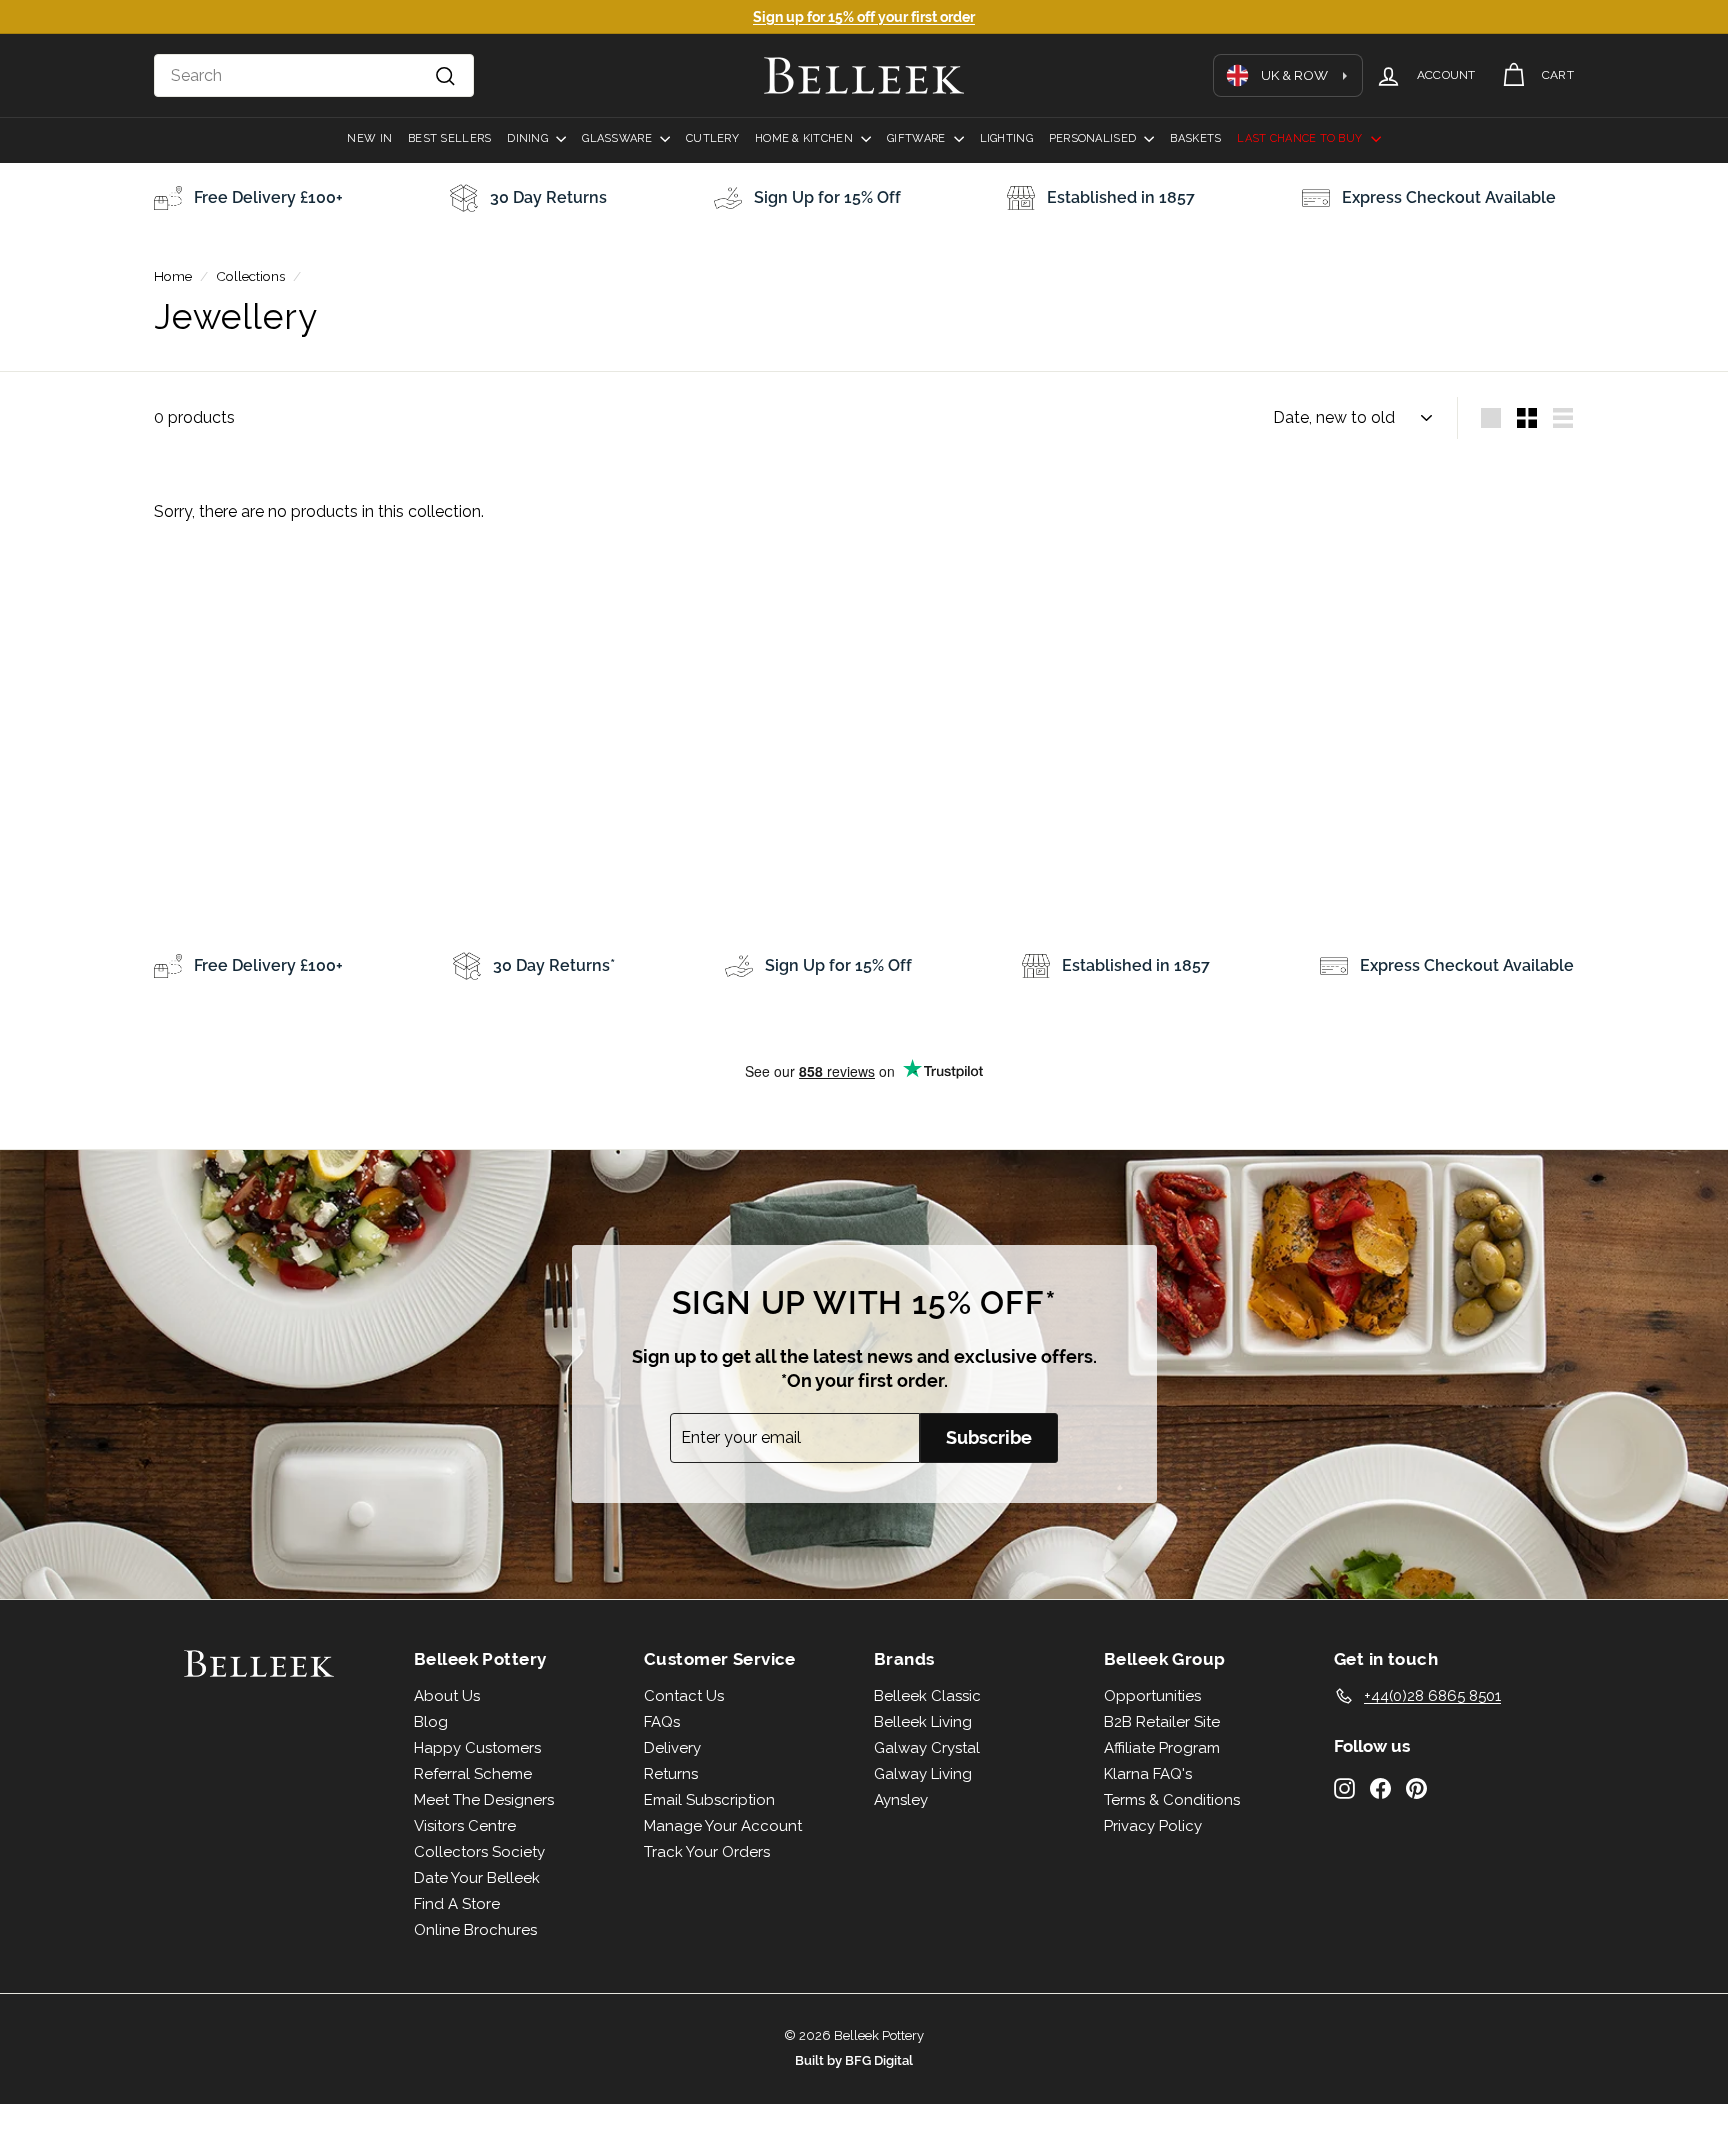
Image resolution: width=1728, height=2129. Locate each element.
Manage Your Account (723, 1826)
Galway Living (923, 1774)
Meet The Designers (484, 1800)
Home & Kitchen (805, 138)
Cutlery (712, 138)
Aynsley (901, 1800)
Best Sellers (449, 138)
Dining (529, 138)
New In (369, 138)
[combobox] (314, 76)
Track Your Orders (707, 1852)
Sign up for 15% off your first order (864, 17)
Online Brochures (475, 1930)
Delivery (672, 1748)
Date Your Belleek (477, 1878)
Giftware (917, 138)
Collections (250, 276)
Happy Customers (477, 1748)
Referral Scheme (473, 1774)
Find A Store (457, 1904)
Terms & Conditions (1172, 1800)
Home (173, 276)
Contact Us (684, 1696)
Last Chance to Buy (1301, 138)
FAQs (662, 1722)
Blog (431, 1722)
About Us (447, 1696)
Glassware (618, 138)
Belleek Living (923, 1722)
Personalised (1094, 138)
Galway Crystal (927, 1748)
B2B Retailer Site (1162, 1722)
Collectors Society (479, 1852)
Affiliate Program (1162, 1748)
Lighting (1006, 138)
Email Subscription (709, 1800)
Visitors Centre (465, 1826)
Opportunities (1152, 1696)
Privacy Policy (1153, 1826)
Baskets (1195, 138)
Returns (671, 1774)
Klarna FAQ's (1148, 1774)
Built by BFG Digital (854, 2060)
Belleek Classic (927, 1696)
